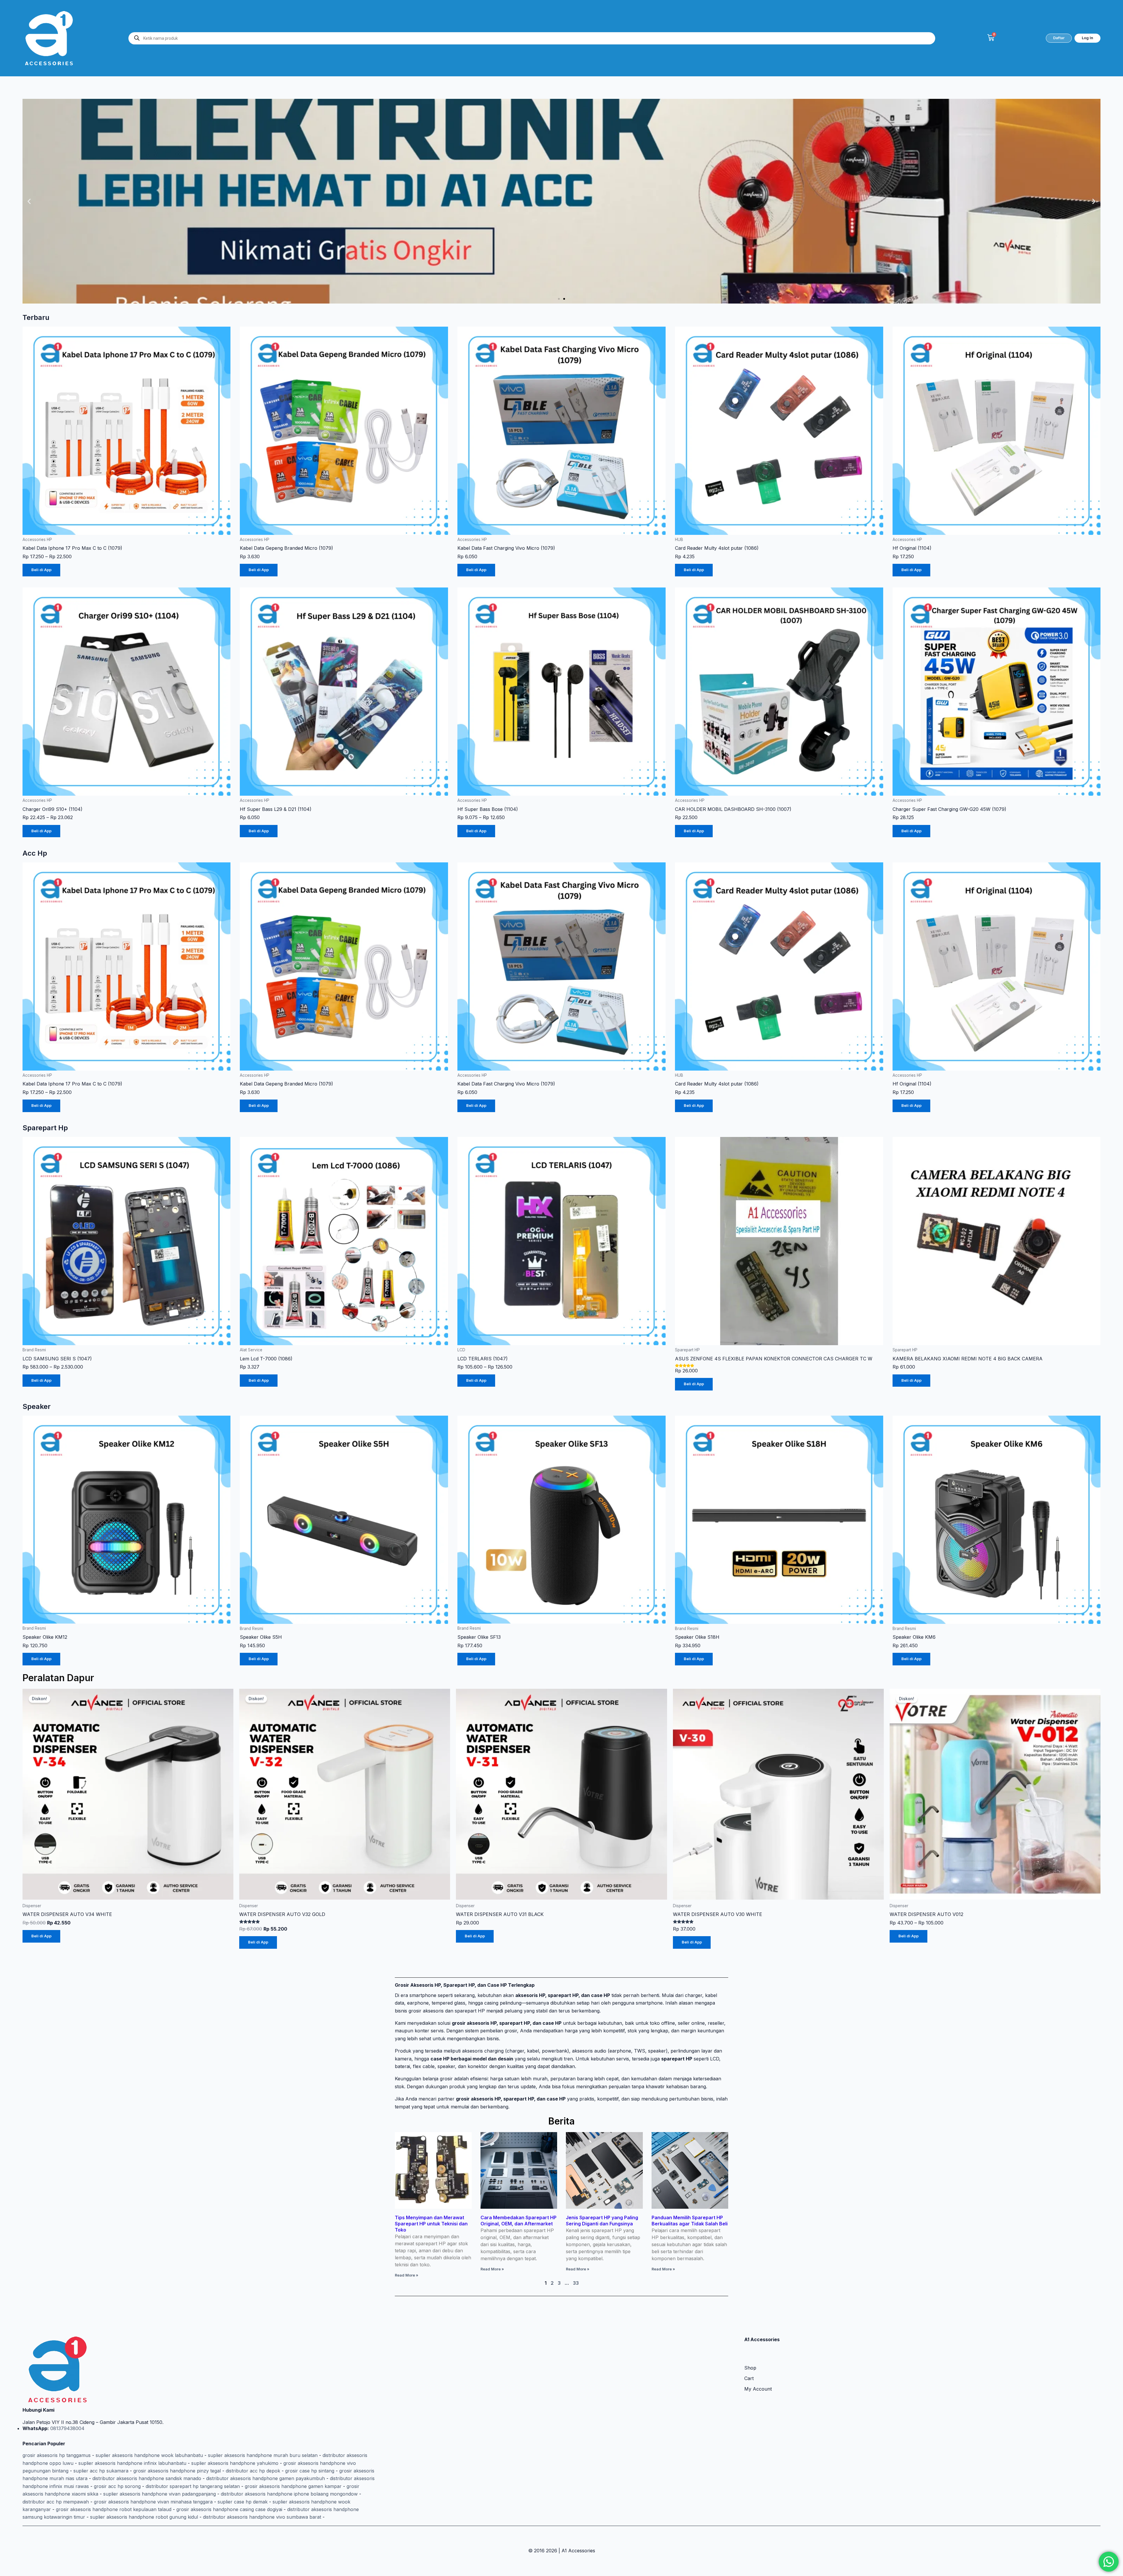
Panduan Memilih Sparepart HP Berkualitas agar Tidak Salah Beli (690, 2221)
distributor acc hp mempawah (56, 2502)
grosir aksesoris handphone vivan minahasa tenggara (153, 2502)
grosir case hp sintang (310, 2471)
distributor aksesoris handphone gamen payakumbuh (266, 2478)
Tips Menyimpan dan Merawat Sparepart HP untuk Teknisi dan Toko (431, 2224)
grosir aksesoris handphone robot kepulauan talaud (114, 2509)
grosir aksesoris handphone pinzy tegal (177, 2471)
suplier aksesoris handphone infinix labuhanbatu (132, 2463)
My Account (758, 2389)
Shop (750, 2368)
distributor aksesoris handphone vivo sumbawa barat (262, 2517)
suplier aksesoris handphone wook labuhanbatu (149, 2455)
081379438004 (67, 2428)
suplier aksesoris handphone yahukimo (235, 2463)
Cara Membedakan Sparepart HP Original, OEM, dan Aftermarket (519, 2221)
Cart (749, 2378)
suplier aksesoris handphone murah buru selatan (263, 2455)
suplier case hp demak (243, 2502)
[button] (29, 201)
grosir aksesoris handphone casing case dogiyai (229, 2509)
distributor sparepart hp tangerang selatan (193, 2486)
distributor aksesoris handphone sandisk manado (147, 2478)
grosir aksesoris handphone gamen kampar (293, 2486)
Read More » (407, 2275)
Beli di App (41, 570)
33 (576, 2283)
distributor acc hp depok (253, 2471)
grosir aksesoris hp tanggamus (57, 2455)
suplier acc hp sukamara (101, 2471)
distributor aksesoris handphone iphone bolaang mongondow (289, 2494)
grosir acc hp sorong (117, 2486)
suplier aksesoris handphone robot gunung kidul (144, 2517)
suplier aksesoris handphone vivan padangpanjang (160, 2494)
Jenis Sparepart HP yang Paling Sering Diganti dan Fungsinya (602, 2221)
